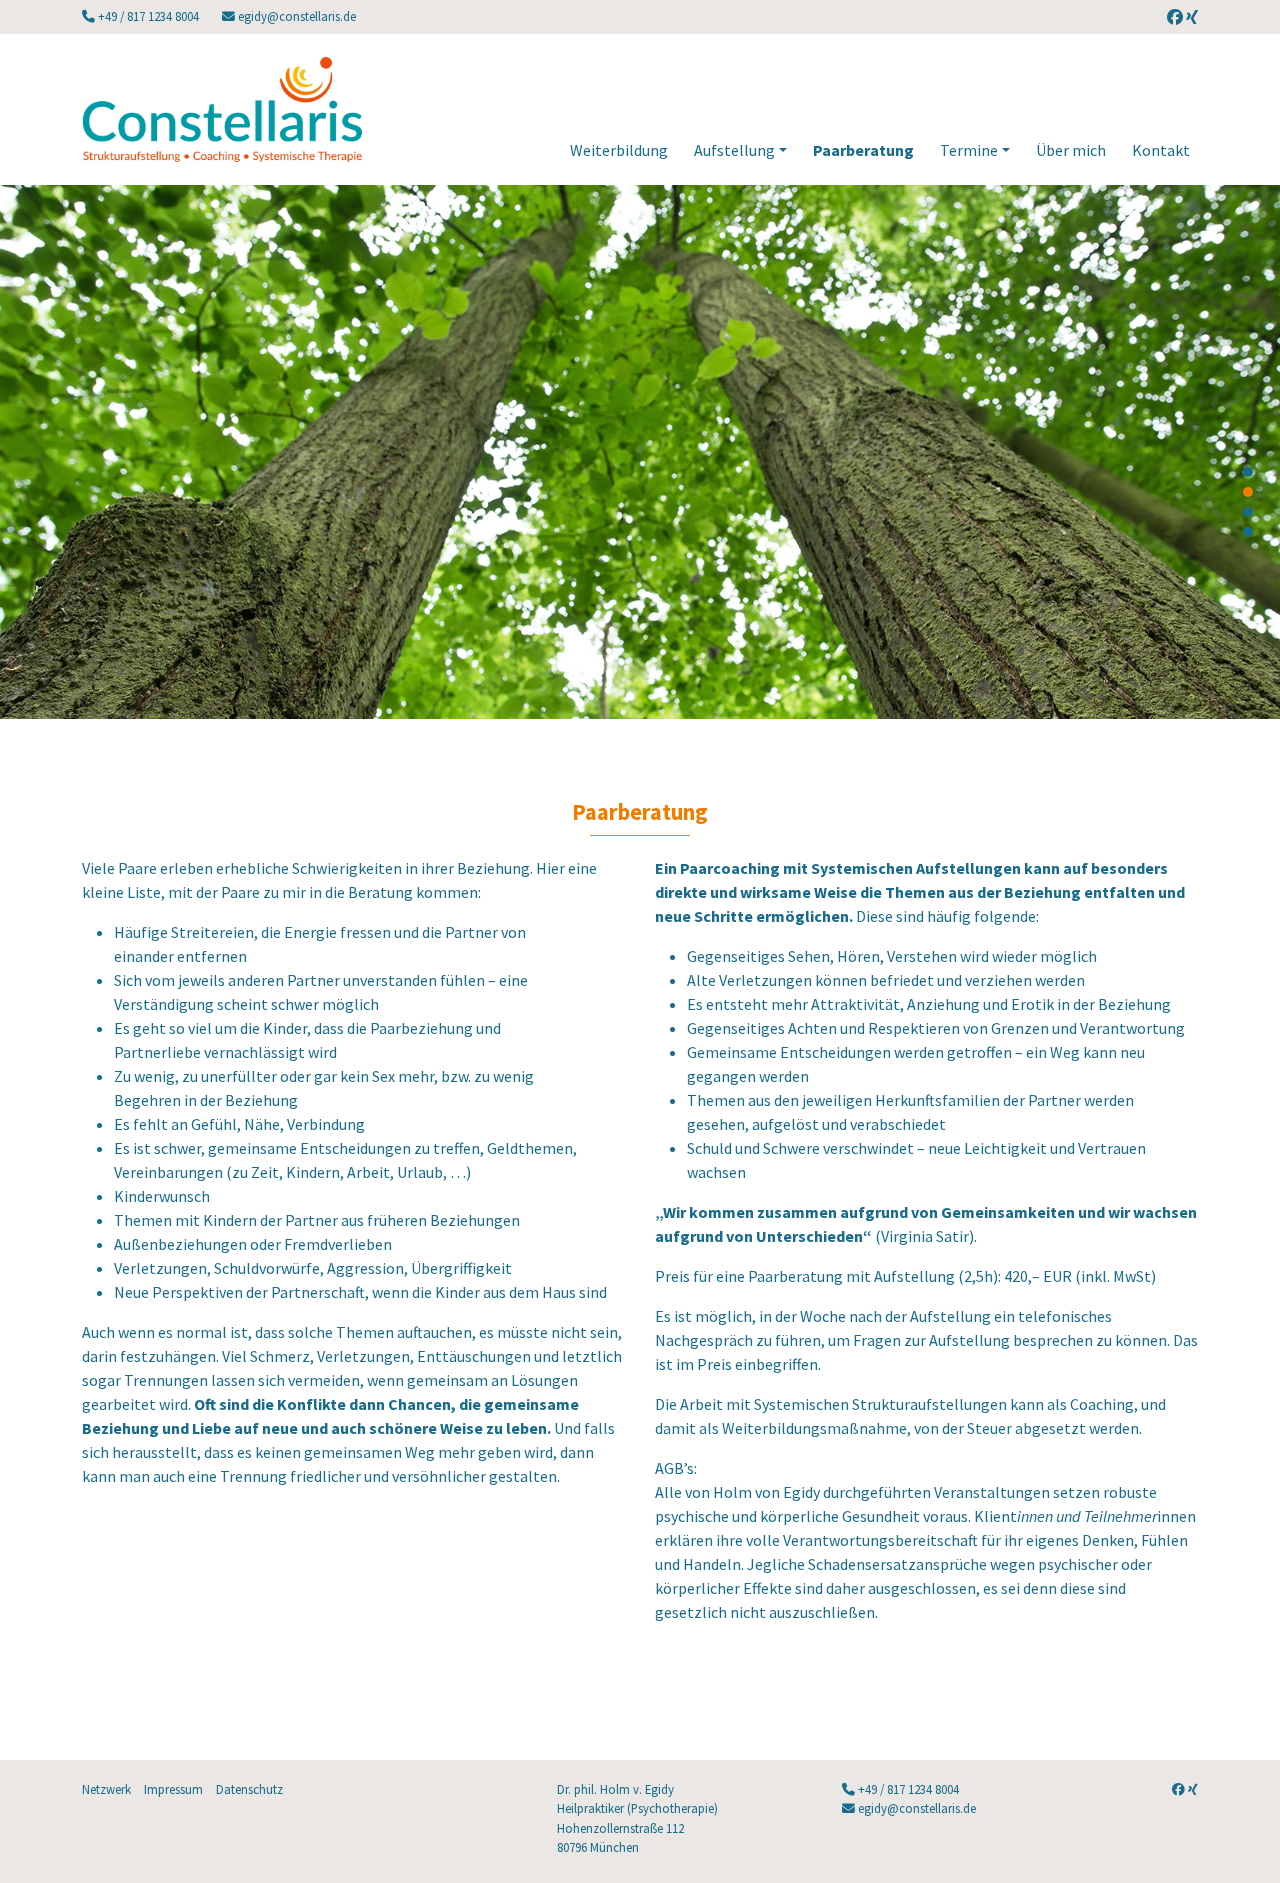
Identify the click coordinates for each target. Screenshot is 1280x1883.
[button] (1248, 472)
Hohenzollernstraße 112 (620, 1828)
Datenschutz (249, 1789)
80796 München (598, 1847)
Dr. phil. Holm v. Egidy (615, 1789)
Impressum (173, 1789)
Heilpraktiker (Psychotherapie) (637, 1808)
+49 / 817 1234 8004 (148, 16)
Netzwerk (106, 1789)
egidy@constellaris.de (295, 16)
